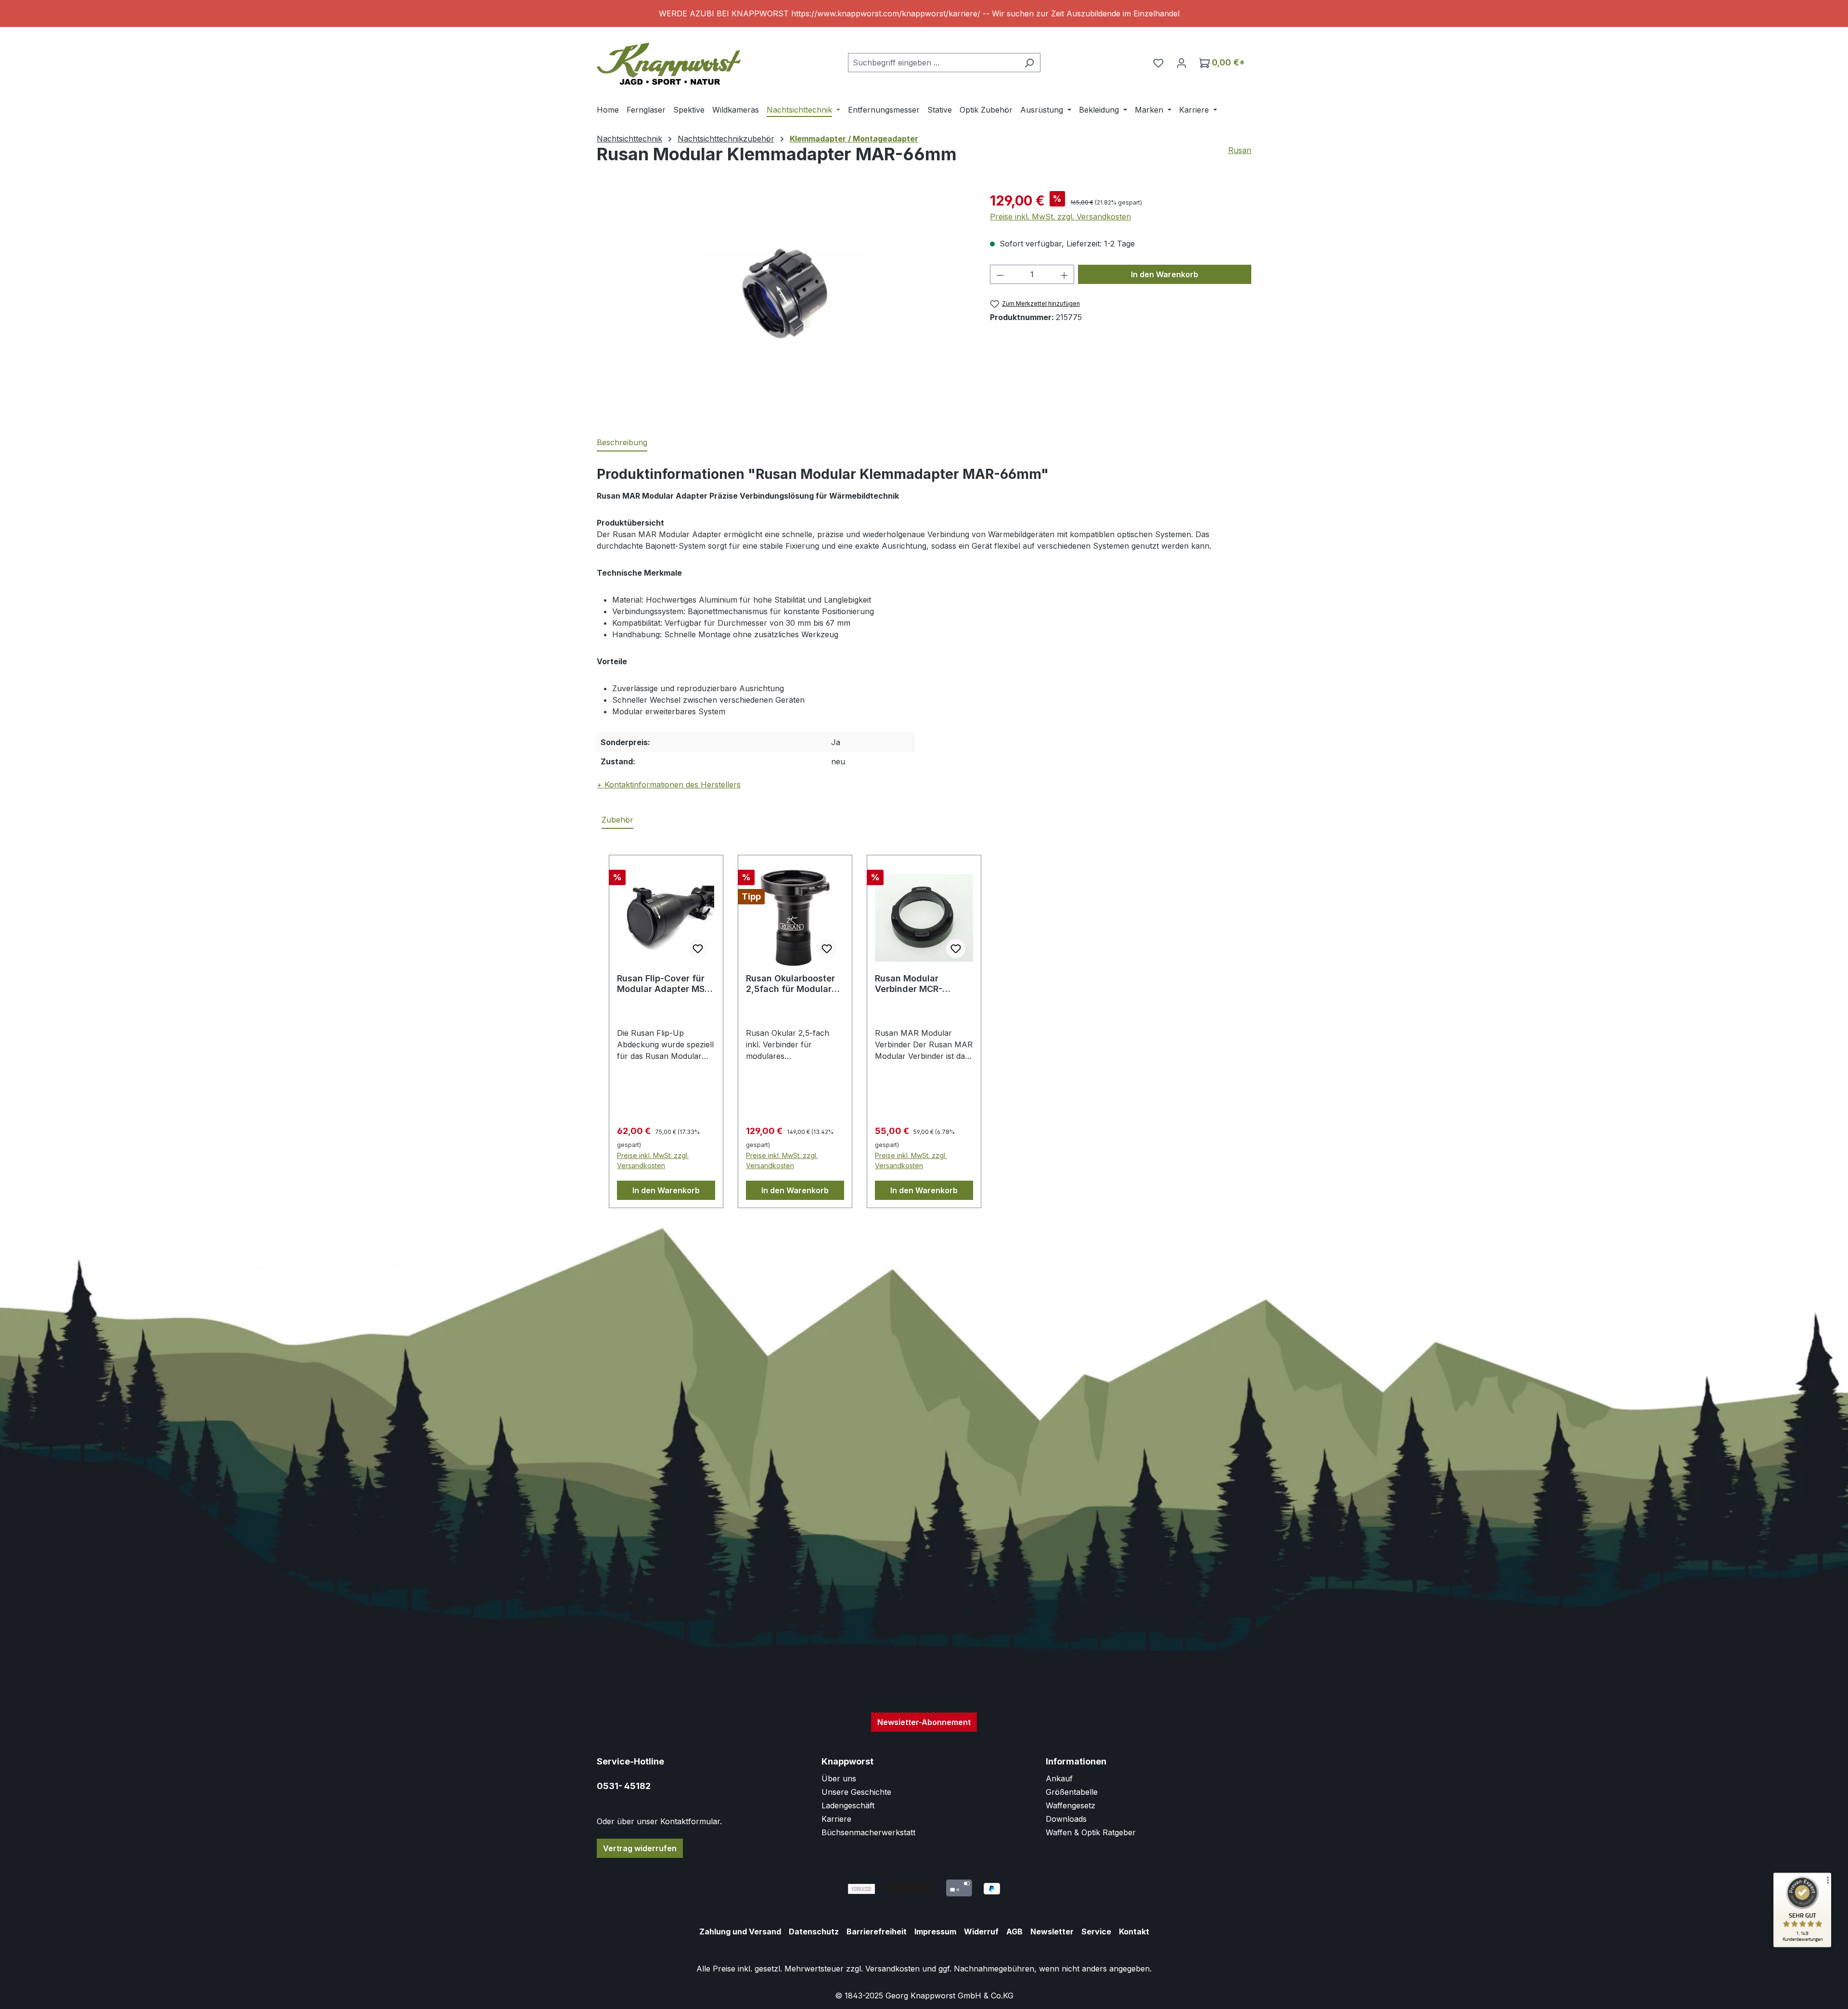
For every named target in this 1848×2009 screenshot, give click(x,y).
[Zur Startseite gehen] (669, 60)
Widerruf (981, 1932)
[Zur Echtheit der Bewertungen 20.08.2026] (1802, 1945)
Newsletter (1052, 1932)
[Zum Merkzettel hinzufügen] (698, 949)
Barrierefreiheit (877, 1932)
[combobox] (933, 63)
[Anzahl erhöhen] (1065, 274)
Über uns (839, 1778)
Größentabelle (1072, 1792)
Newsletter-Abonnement (924, 1722)
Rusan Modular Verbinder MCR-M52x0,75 (909, 984)
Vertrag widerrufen (640, 1848)
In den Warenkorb (1165, 274)
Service (1096, 1932)
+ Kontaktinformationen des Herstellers (669, 785)
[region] (924, 13)
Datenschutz (814, 1932)
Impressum (935, 1932)
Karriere (836, 1819)
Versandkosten (892, 1969)
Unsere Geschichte (856, 1792)
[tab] (622, 443)
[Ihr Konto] (1181, 63)
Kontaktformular (690, 1821)
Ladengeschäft (848, 1805)
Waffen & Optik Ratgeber (1091, 1832)
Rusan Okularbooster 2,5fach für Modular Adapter (790, 984)
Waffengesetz (1071, 1805)
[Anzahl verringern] (1000, 274)
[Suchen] (1029, 63)
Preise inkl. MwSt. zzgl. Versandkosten (1060, 217)
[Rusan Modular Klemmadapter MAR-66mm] (783, 294)
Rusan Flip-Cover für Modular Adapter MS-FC (663, 984)
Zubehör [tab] (617, 820)
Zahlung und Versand (740, 1932)
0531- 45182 (624, 1786)
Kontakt (1134, 1932)
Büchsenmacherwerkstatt (868, 1832)
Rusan (1240, 150)
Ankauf (1059, 1778)
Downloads (1066, 1819)
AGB (1014, 1932)
